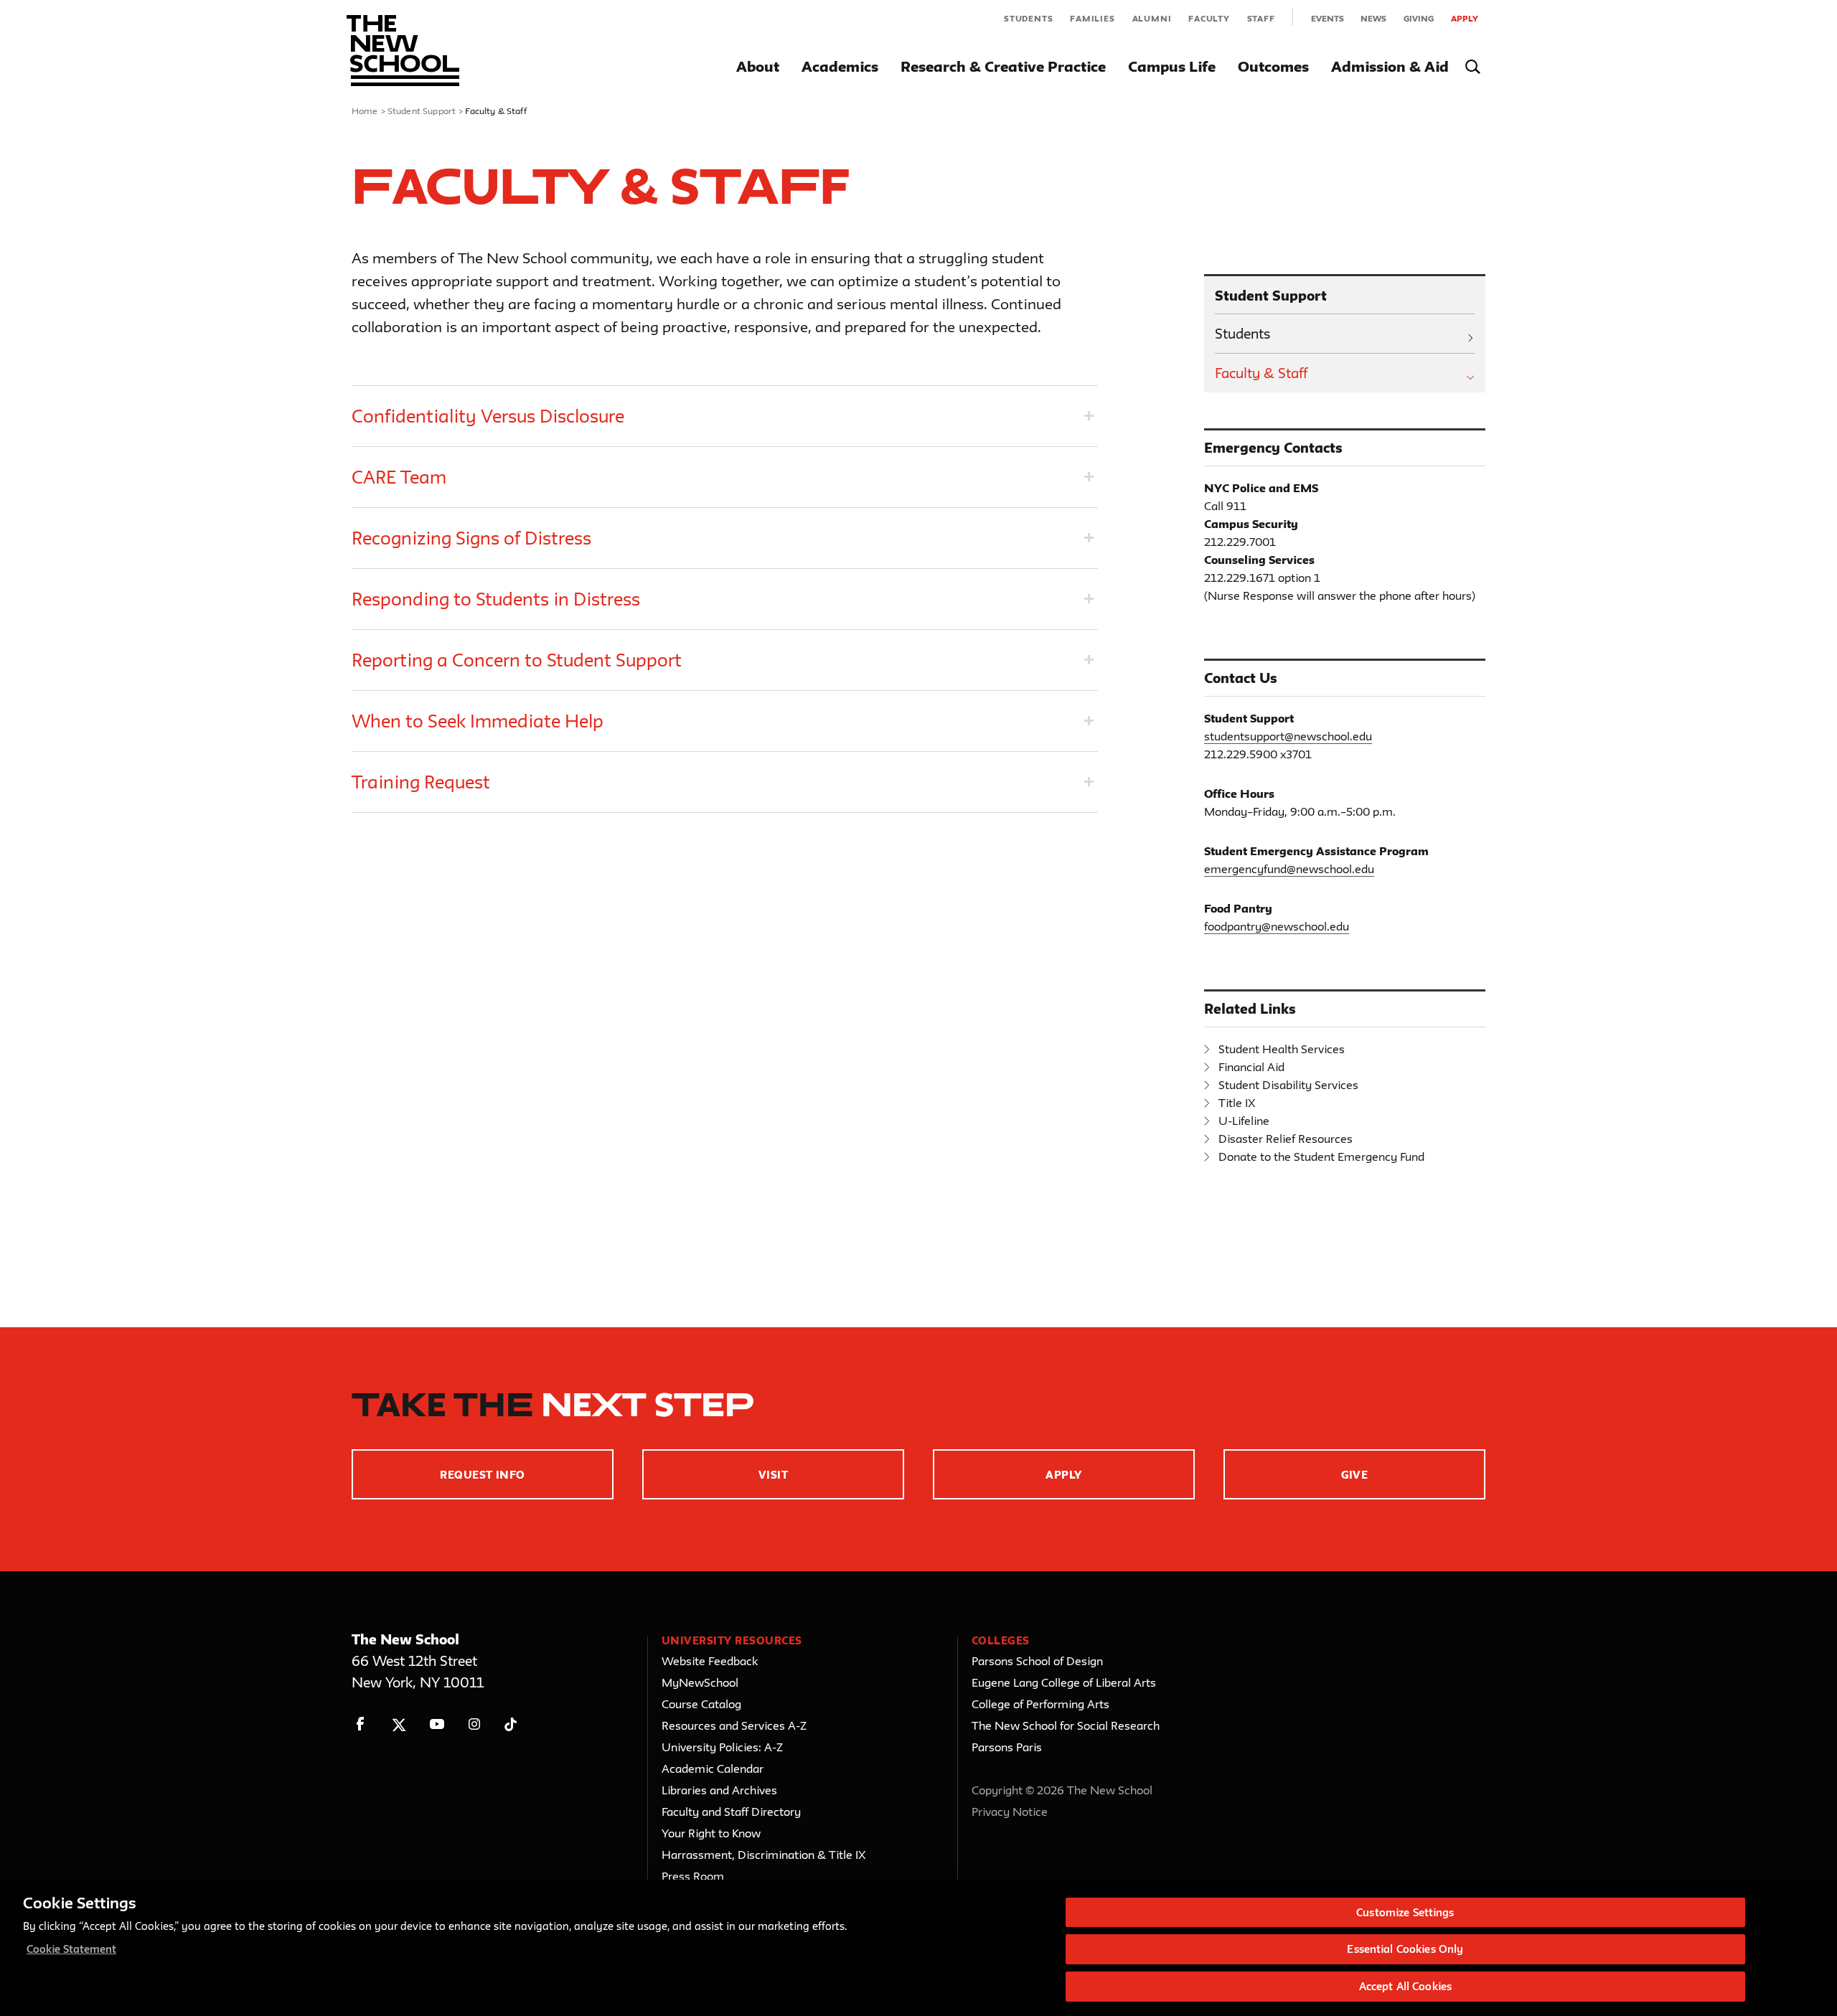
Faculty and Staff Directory (731, 1812)
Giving (1419, 18)
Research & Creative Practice (1003, 66)
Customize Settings (1405, 1912)
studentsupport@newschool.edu (1288, 736)
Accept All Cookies (1405, 1986)
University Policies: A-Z (722, 1747)
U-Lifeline (1244, 1121)
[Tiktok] (511, 1724)
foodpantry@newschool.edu (1277, 926)
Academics (840, 66)
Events (1328, 18)
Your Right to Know (711, 1833)
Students (1028, 18)
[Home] (403, 51)
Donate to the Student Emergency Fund (1321, 1157)
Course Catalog (701, 1704)
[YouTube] (437, 1724)
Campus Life (1172, 66)
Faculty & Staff (1261, 373)
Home (365, 110)
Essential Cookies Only (1405, 1950)
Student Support (422, 110)
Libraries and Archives (719, 1790)
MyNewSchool (700, 1682)
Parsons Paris (1007, 1747)
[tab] (725, 416)
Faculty (1209, 18)
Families (1092, 18)
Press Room (693, 1876)
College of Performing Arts (1040, 1704)
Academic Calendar (713, 1768)
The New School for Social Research (1066, 1725)
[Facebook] (361, 1724)
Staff (1261, 18)
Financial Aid (1251, 1067)
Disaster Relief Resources (1286, 1139)
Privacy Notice (1010, 1812)
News (1373, 18)
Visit (773, 1475)
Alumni (1152, 18)
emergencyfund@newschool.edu (1289, 869)
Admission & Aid (1390, 66)
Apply (1465, 18)
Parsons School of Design (1037, 1661)
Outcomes (1273, 66)
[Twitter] (399, 1724)
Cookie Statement (71, 1950)
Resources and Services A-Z (734, 1725)
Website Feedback (710, 1661)
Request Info (483, 1475)
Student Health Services (1282, 1049)
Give (1355, 1475)
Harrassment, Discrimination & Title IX (764, 1855)
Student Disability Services (1288, 1085)
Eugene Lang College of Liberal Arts (1064, 1682)
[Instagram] (475, 1724)
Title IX (1237, 1103)
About (758, 66)
